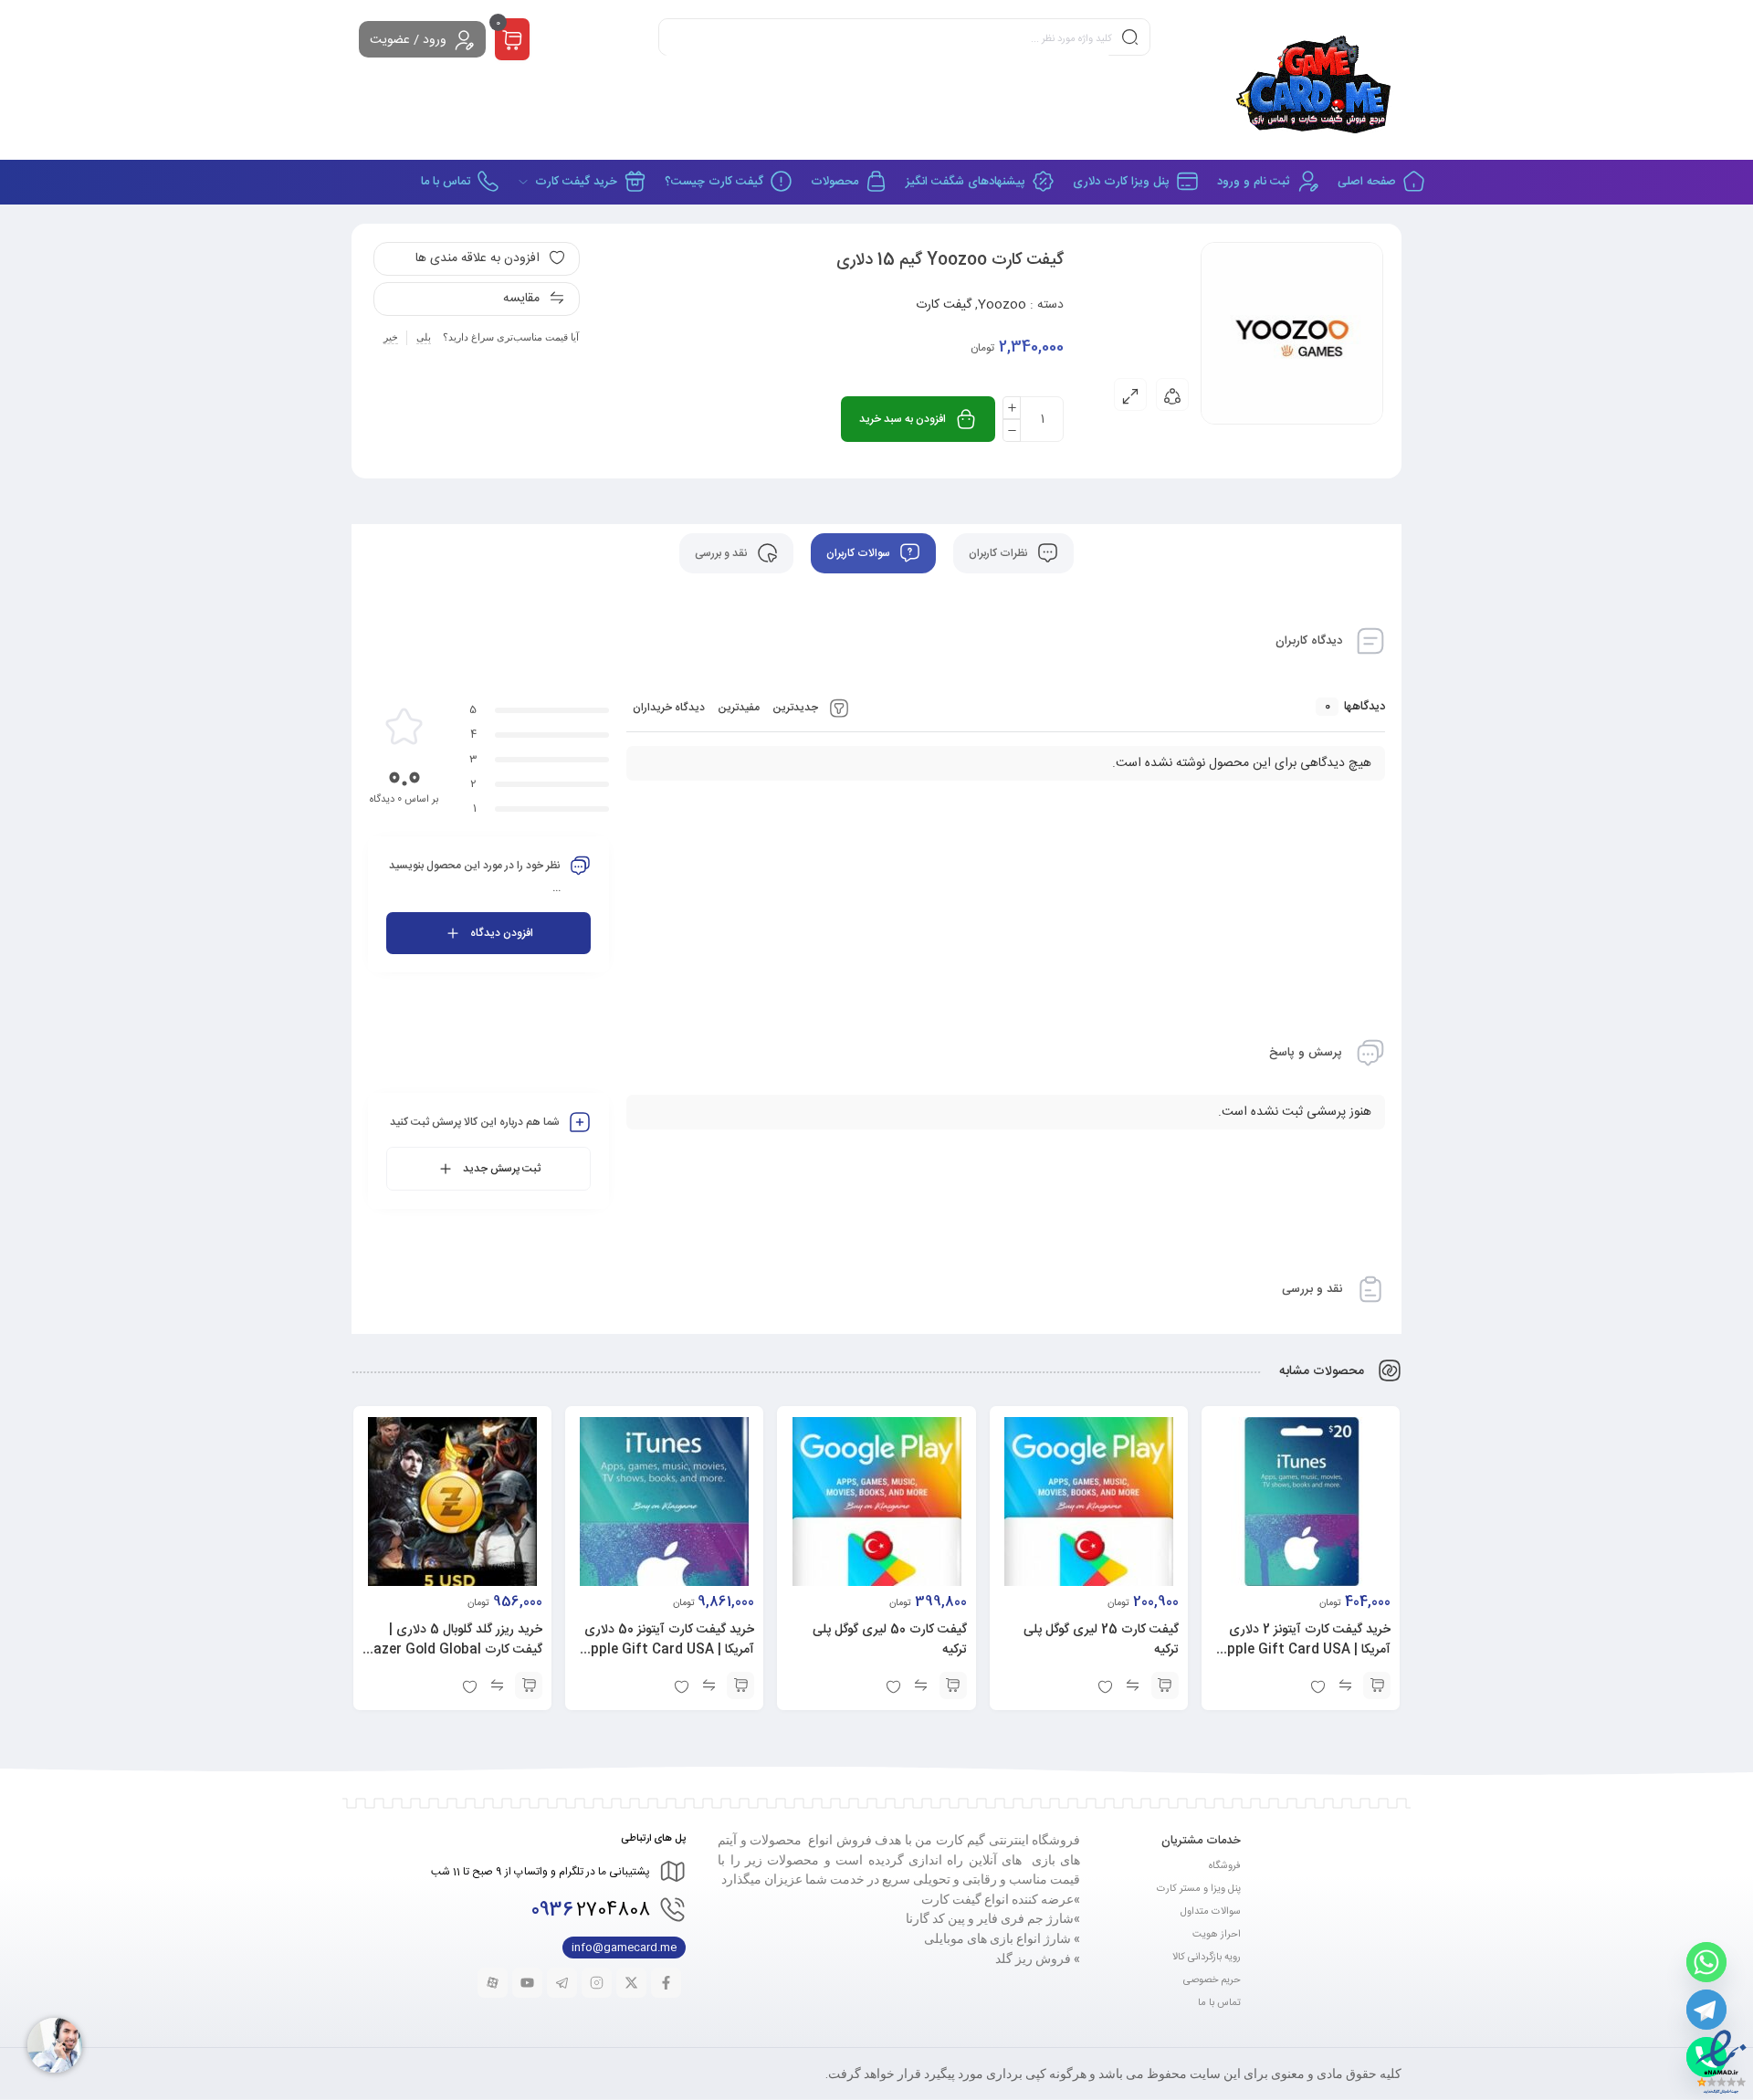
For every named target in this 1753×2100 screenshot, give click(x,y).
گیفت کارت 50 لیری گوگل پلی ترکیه (890, 1640)
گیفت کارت (944, 305)
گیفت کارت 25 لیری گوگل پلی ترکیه (1101, 1640)
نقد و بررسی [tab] (723, 553)
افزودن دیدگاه (502, 933)
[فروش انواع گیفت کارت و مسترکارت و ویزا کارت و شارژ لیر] (1316, 80)
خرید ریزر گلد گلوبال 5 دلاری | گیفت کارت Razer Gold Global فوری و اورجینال (454, 1650)
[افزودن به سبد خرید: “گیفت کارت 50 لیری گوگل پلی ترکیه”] (953, 1685)
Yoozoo (1002, 305)
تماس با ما (1219, 2003)
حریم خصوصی (1212, 1980)
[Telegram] (1706, 2010)
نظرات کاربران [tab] (1000, 553)
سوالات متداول (1211, 1912)
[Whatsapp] (1706, 1962)
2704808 (591, 1911)
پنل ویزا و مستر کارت (1199, 1889)
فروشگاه (1225, 1866)
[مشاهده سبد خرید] (512, 40)
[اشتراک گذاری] (1172, 394)
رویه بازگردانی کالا (1207, 1958)
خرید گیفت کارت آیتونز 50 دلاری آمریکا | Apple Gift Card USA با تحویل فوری (668, 1650)
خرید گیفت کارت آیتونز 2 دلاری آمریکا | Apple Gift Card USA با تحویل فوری (1304, 1650)
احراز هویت (1217, 1935)
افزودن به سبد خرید (903, 419)
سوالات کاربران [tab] (860, 553)
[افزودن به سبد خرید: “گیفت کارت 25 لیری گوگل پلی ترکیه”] (1165, 1685)
